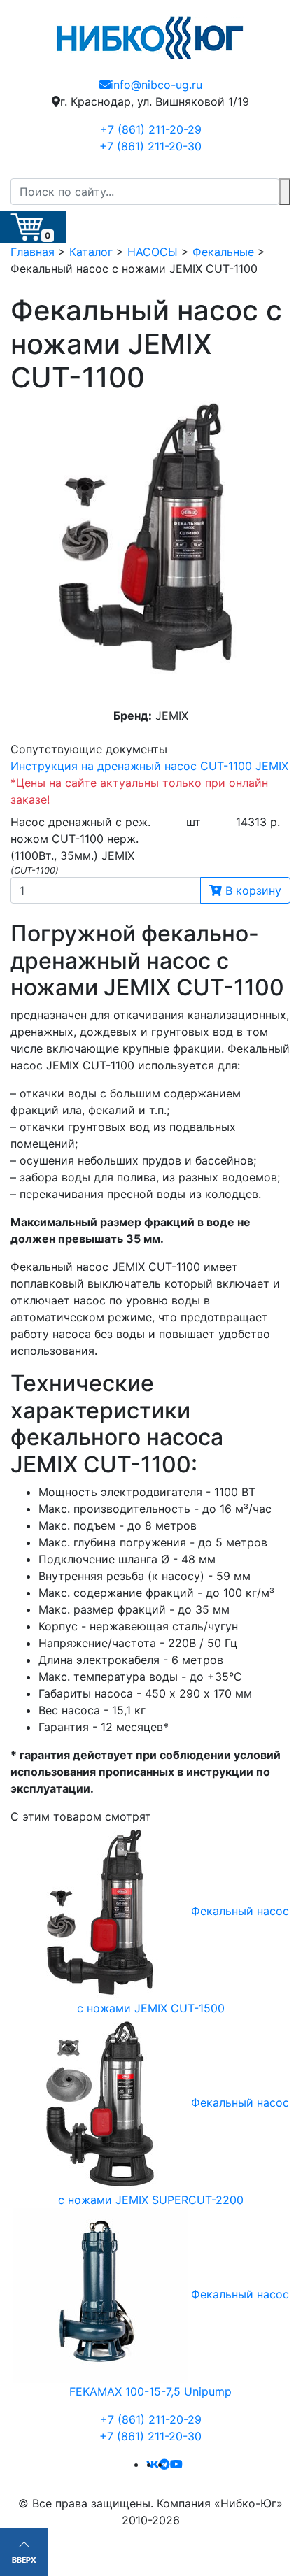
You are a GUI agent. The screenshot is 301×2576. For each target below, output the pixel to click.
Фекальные (223, 252)
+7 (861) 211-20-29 (151, 129)
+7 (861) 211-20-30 (150, 146)
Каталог (91, 252)
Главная (33, 252)
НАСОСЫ (153, 252)
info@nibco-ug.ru (156, 85)
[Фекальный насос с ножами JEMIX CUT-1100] (150, 540)
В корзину (252, 890)
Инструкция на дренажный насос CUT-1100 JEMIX (149, 766)
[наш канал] (176, 2464)
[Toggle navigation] (281, 169)
